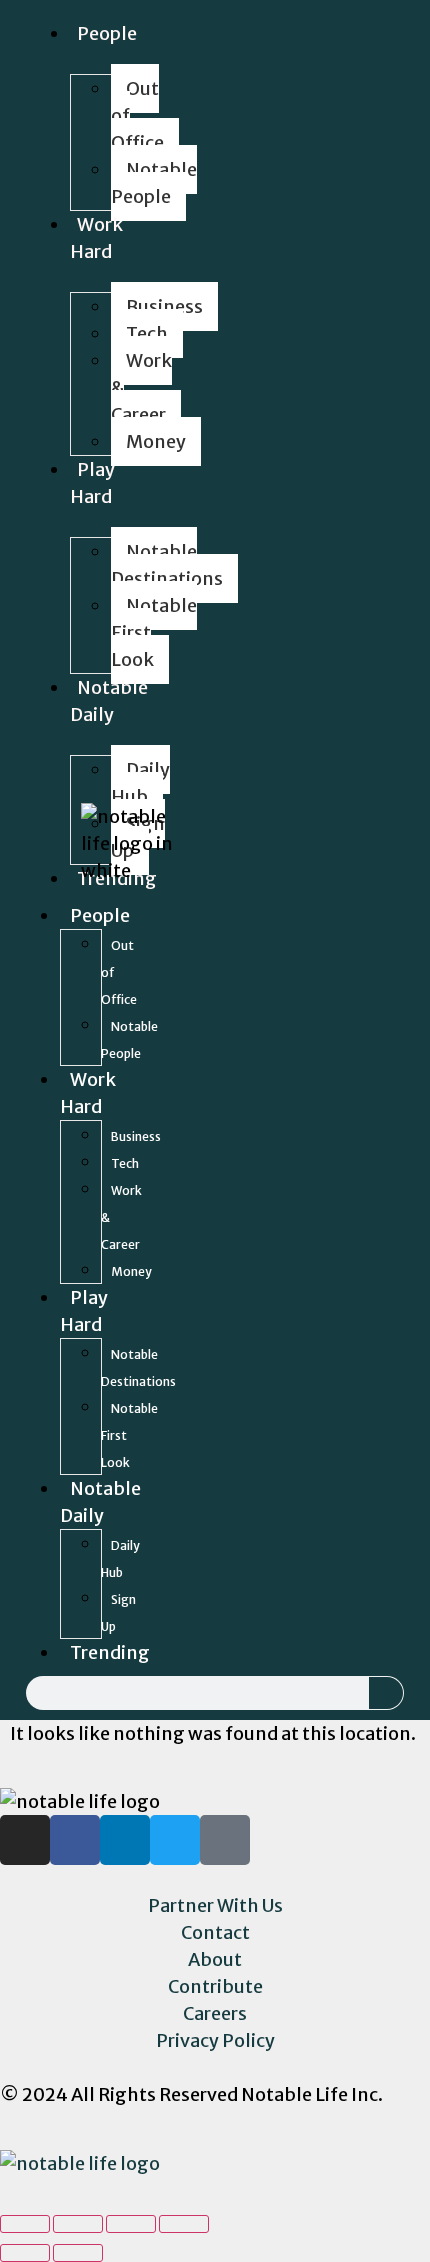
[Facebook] (75, 1840)
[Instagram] (223, 843)
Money (156, 441)
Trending (110, 1652)
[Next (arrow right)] (78, 2253)
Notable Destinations (167, 565)
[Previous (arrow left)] (25, 2253)
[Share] (78, 2224)
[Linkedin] (279, 843)
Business (164, 306)
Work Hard (96, 238)
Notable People (154, 183)
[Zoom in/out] (184, 2224)
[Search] (386, 1693)
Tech (147, 333)
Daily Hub (140, 783)
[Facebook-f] (251, 843)
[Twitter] (307, 843)
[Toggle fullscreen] (131, 2224)
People (107, 33)
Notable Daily (109, 701)
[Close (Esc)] (25, 2224)
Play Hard (92, 483)
